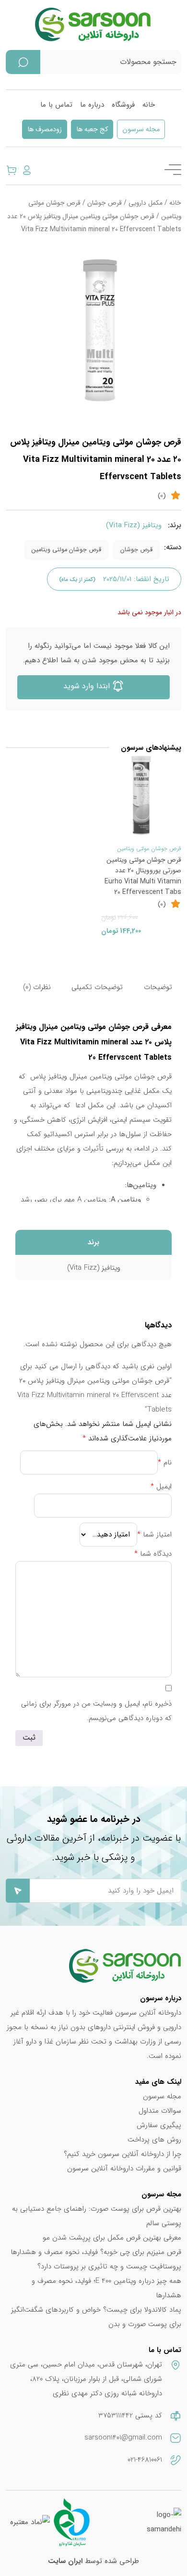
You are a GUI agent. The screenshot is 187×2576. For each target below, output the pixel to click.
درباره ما (92, 105)
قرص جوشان (105, 203)
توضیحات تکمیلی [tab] (97, 987)
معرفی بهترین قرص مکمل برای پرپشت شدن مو (112, 2238)
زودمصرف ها (45, 130)
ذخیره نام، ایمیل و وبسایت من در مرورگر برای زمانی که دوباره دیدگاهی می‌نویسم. (96, 1711)
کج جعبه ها (92, 130)
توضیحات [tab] (158, 987)
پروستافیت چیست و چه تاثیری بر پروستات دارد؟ (109, 2266)
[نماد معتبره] (30, 2522)
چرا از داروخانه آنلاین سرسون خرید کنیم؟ (123, 2154)
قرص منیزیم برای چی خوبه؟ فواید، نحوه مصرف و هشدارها (96, 2252)
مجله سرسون (141, 130)
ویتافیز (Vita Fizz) (134, 525)
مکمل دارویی (146, 203)
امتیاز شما (154, 1535)
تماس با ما (56, 105)
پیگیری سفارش (159, 2125)
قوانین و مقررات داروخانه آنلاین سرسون (124, 2168)
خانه (149, 105)
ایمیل (161, 1486)
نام (165, 1462)
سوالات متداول (160, 2111)
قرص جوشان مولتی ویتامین (66, 550)
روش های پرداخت (154, 2140)
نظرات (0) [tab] (37, 987)
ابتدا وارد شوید (88, 686)
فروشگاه (123, 105)
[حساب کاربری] (27, 170)
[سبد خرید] (12, 170)
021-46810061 (145, 2460)
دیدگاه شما (153, 1554)
